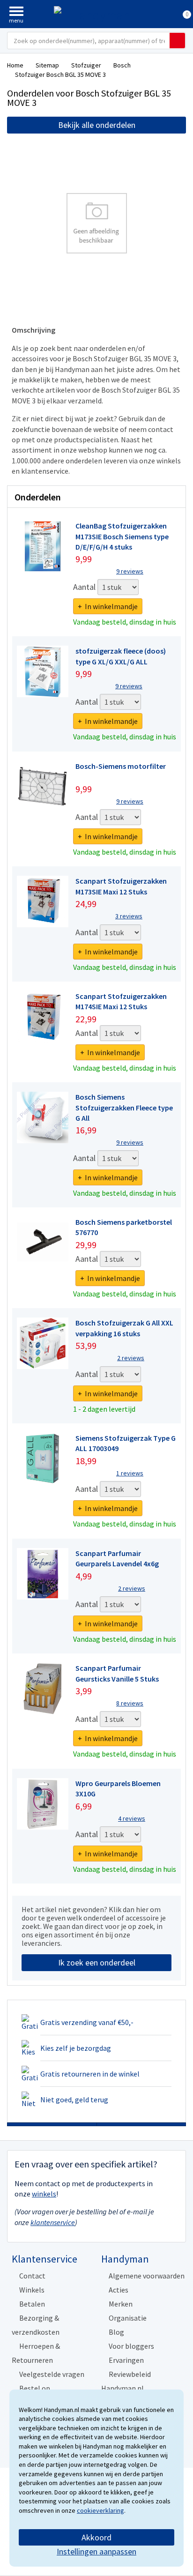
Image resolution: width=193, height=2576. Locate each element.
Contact (32, 2276)
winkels (44, 2194)
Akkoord (96, 2537)
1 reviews (130, 1473)
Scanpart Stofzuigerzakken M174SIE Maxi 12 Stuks (121, 1001)
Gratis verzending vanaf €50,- (87, 2022)
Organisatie (128, 2318)
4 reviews (132, 1818)
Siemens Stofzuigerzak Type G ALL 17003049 (126, 1443)
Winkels (32, 2290)
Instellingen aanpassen (96, 2551)
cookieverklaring (100, 2510)
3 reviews (129, 916)
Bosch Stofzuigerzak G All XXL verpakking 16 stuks (124, 1328)
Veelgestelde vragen (52, 2374)
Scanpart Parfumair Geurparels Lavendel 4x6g (117, 1558)
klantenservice (53, 2222)
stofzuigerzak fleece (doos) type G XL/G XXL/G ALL (121, 656)
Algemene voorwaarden (147, 2276)
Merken (121, 2304)
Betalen (32, 2304)
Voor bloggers (131, 2346)
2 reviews (131, 1358)
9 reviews (130, 571)
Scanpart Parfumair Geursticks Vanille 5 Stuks (117, 1673)
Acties (119, 2290)
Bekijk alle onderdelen (97, 125)
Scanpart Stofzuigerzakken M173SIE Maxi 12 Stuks (121, 886)
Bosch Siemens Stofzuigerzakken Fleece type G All (124, 1107)
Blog (116, 2332)
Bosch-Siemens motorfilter (121, 766)
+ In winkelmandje (108, 606)
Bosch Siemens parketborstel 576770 (124, 1227)
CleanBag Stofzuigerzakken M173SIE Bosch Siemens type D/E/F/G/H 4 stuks (122, 536)
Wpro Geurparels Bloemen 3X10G (118, 1788)
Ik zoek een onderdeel (97, 1962)
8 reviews (130, 1703)
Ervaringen (126, 2360)
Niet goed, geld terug (74, 2100)
